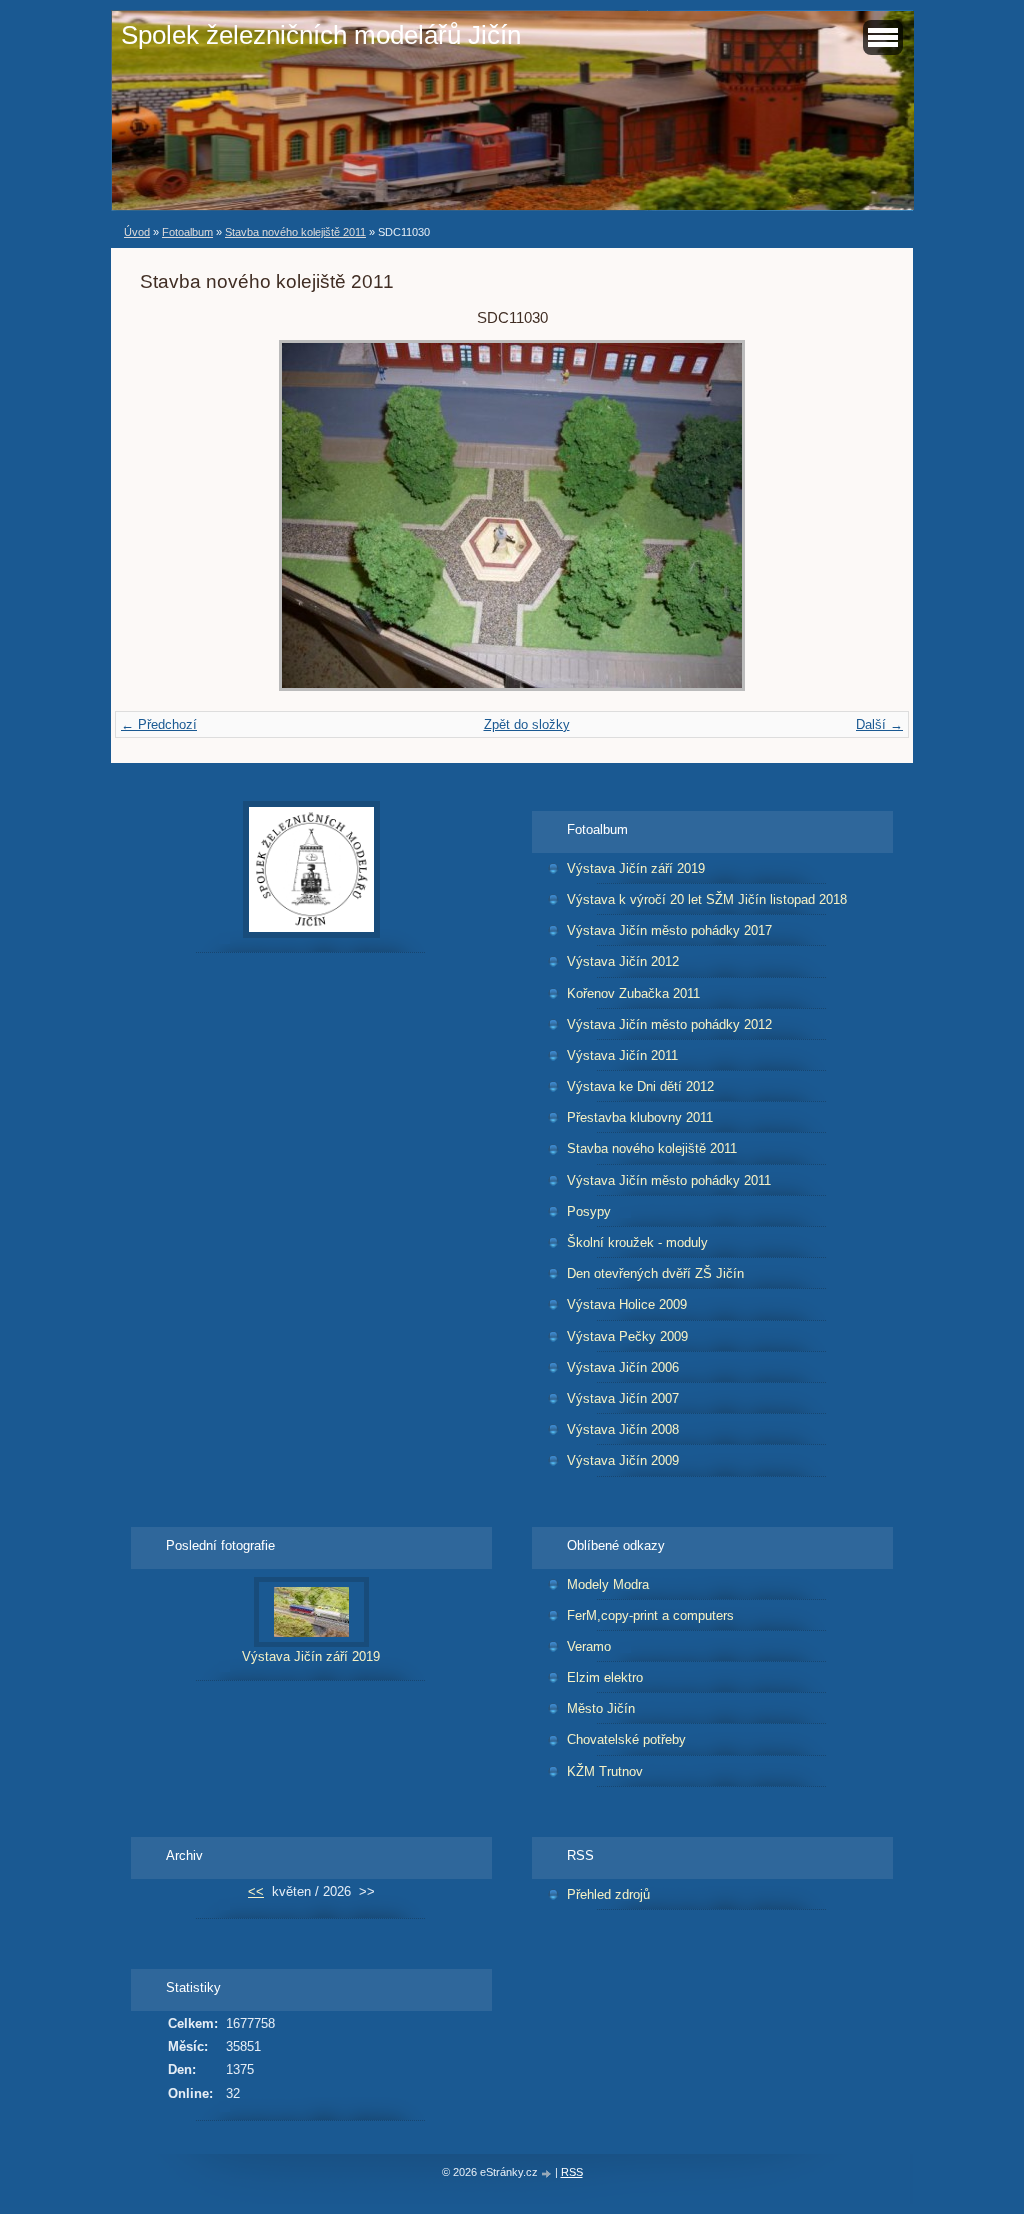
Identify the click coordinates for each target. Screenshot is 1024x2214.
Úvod (137, 232)
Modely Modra (608, 1584)
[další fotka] (851, 515)
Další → (879, 724)
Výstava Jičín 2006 (623, 1367)
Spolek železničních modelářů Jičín (321, 35)
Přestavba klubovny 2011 (640, 1117)
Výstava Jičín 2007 (623, 1398)
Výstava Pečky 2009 (627, 1336)
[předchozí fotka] (172, 515)
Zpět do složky (527, 724)
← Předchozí (159, 724)
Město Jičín (601, 1708)
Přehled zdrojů (608, 1894)
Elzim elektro (605, 1677)
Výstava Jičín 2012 (623, 961)
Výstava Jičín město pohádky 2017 (669, 930)
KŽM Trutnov (605, 1771)
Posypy (589, 1211)
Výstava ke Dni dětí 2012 (640, 1086)
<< (256, 1891)
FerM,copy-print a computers (650, 1615)
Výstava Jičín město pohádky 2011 (669, 1180)
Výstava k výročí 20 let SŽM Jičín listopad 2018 (707, 899)
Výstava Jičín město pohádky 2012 (669, 1024)
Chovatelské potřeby (626, 1739)
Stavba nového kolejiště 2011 (295, 232)
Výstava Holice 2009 (627, 1304)
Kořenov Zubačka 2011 (633, 993)
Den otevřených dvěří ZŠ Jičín (655, 1273)
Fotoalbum (187, 232)
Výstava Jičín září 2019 (636, 868)
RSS (572, 2172)
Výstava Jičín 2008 (623, 1429)
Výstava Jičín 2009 (623, 1460)
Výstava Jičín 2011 (622, 1055)
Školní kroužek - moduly (637, 1242)
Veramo (589, 1646)
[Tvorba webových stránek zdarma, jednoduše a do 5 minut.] (548, 2173)
